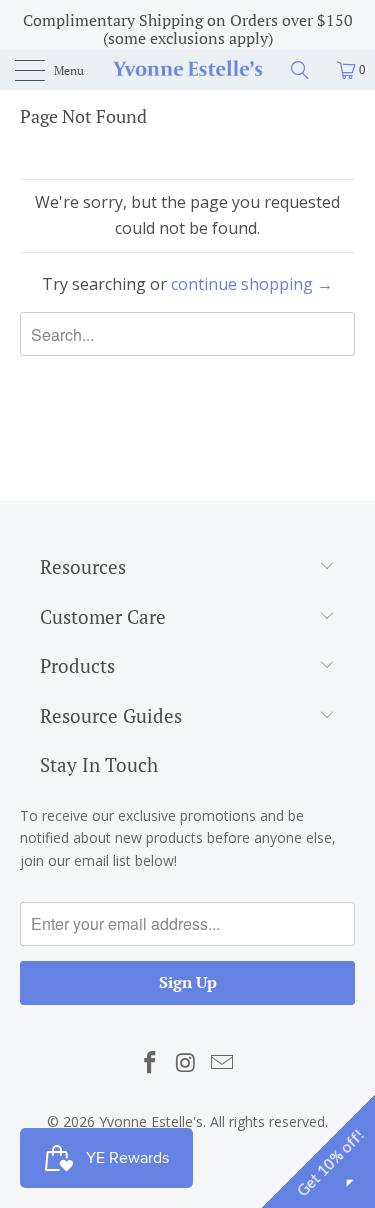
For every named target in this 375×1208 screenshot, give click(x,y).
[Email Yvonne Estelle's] (222, 1063)
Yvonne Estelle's (151, 1121)
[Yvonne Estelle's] (188, 70)
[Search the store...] (307, 70)
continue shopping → (252, 284)
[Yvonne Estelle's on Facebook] (151, 1063)
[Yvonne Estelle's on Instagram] (187, 1063)
